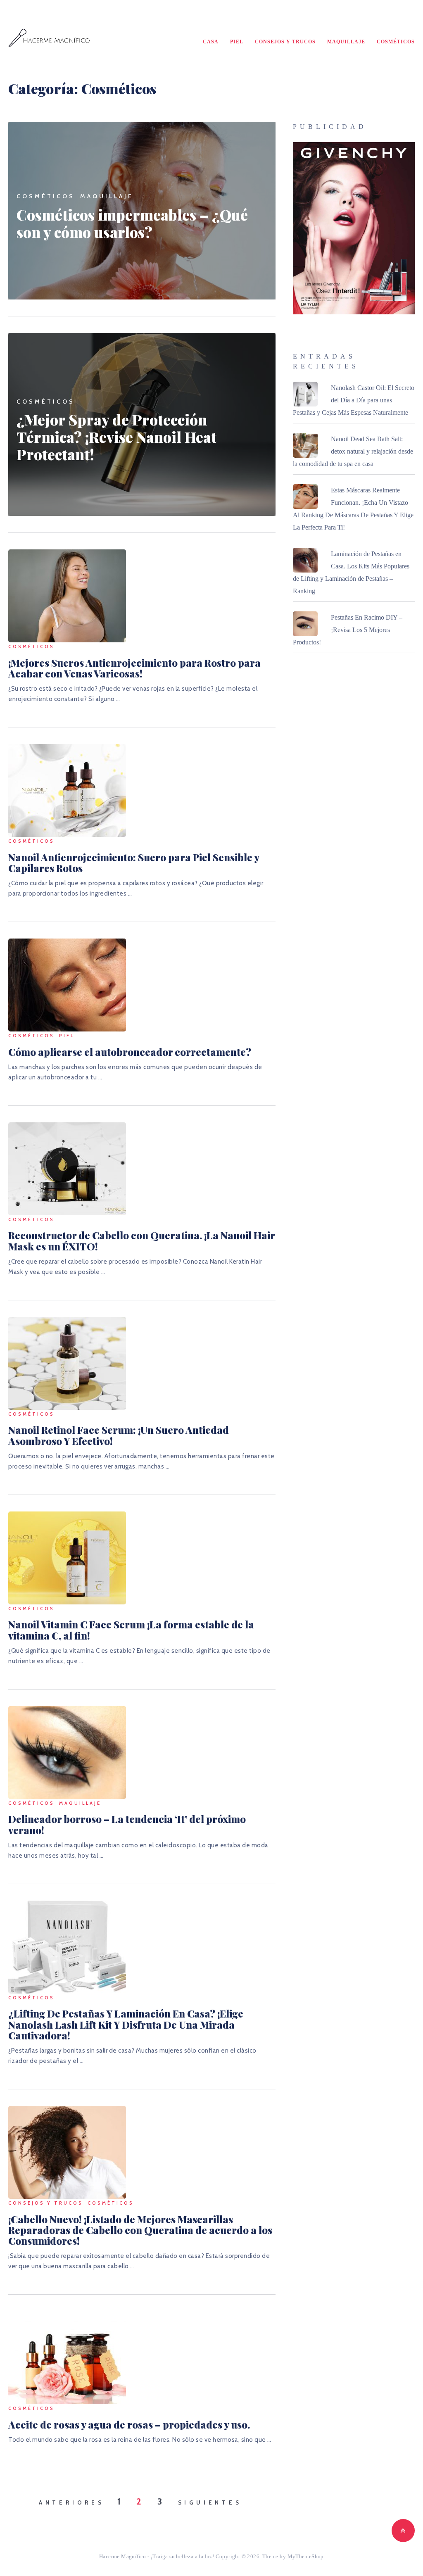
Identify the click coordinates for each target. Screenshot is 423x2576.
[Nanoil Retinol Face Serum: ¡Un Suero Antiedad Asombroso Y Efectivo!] (67, 1363)
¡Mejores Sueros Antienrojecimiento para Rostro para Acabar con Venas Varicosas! (134, 668)
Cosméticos (396, 42)
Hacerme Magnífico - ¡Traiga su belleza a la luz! (157, 2556)
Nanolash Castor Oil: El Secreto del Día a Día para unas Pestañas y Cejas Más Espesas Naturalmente (354, 400)
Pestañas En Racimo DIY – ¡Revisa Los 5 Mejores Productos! (348, 630)
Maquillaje (346, 42)
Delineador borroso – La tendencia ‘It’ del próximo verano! (127, 1824)
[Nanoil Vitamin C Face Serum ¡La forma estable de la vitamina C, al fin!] (67, 1558)
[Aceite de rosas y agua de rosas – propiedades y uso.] (67, 2358)
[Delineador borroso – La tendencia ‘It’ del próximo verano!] (67, 1753)
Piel (237, 42)
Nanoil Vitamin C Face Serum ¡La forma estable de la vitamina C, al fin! (131, 1630)
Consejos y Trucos (285, 42)
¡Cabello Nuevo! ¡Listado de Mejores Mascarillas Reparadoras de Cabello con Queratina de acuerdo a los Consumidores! (140, 2230)
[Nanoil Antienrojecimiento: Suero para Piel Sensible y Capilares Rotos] (67, 790)
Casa (211, 42)
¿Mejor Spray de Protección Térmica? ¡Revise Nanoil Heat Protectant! (116, 437)
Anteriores (72, 2502)
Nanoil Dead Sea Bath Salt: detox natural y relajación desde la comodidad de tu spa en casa (353, 451)
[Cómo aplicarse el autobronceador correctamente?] (67, 985)
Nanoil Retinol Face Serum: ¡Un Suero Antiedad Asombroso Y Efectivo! (119, 1435)
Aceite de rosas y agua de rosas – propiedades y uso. (129, 2424)
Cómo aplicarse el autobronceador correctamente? (130, 1052)
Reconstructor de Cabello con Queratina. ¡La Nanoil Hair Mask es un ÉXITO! (141, 1240)
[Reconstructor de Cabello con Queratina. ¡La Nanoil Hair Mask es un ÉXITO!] (67, 1169)
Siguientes (210, 2502)
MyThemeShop (306, 2556)
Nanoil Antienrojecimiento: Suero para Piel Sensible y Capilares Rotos (134, 863)
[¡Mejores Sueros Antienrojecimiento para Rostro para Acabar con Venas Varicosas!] (67, 596)
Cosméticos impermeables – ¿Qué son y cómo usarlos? (132, 223)
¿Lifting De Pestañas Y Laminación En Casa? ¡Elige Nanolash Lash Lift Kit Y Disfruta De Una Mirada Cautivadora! (126, 2024)
